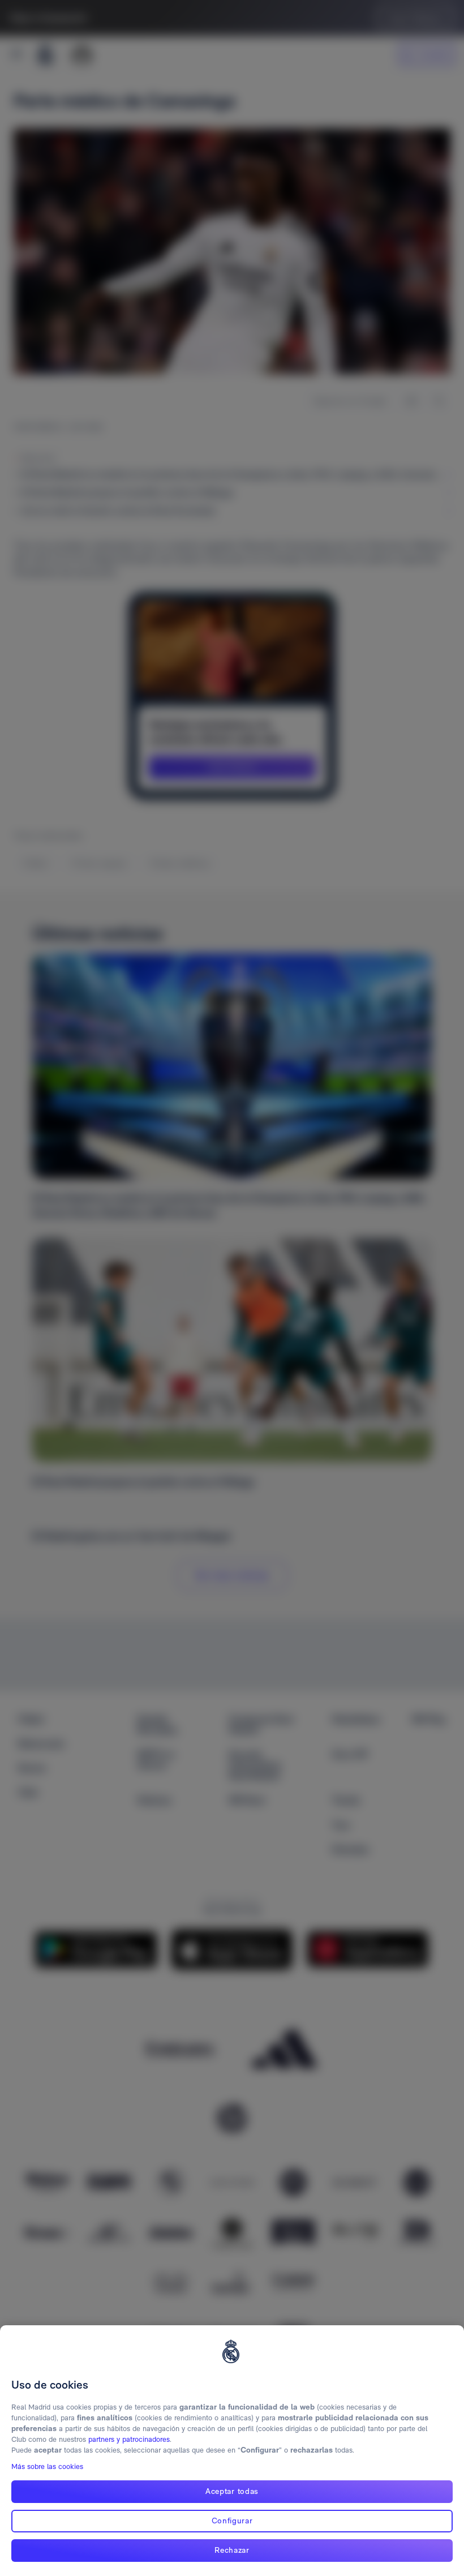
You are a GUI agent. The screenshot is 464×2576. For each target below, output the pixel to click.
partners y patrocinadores (129, 2439)
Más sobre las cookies (47, 2466)
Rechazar (232, 2550)
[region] (232, 2451)
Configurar (232, 2521)
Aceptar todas (232, 2491)
